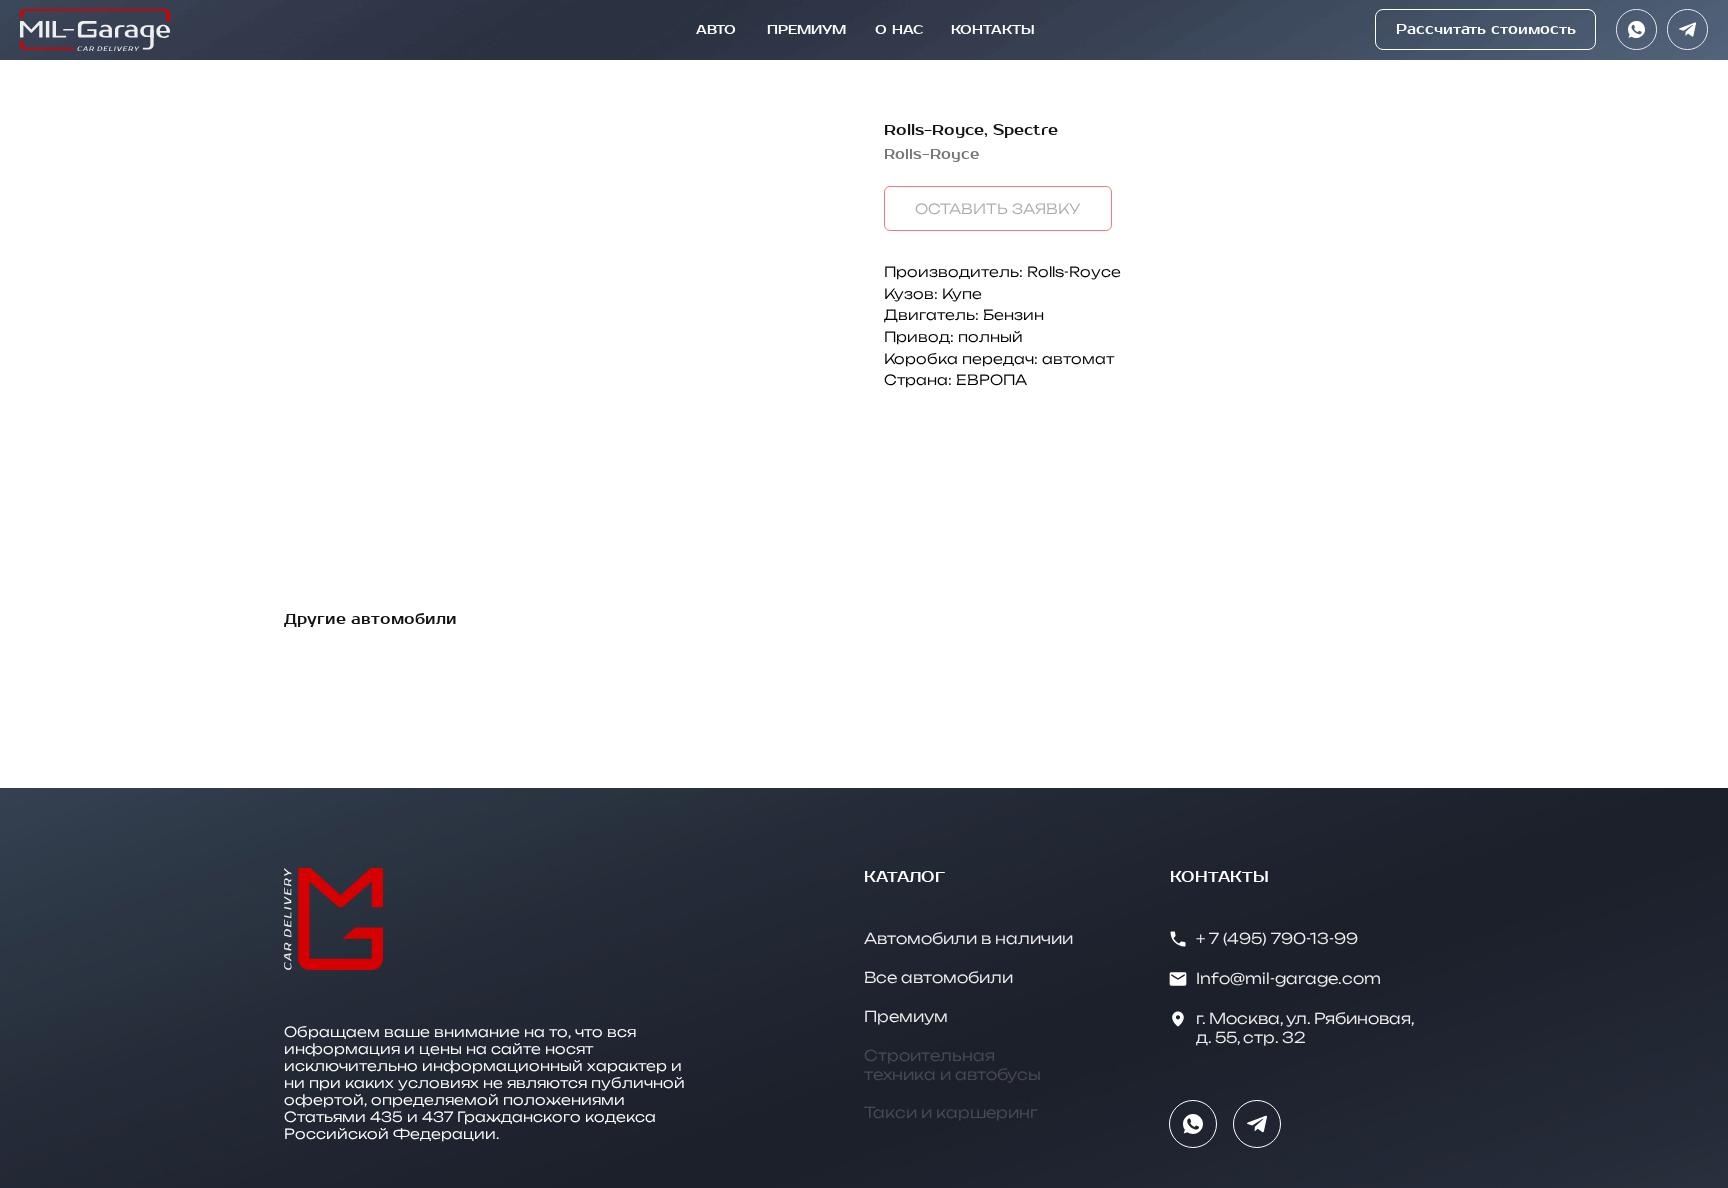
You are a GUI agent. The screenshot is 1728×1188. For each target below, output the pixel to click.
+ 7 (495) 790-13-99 (1277, 938)
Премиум (906, 1016)
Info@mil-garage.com (1288, 978)
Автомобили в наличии (968, 938)
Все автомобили (938, 977)
